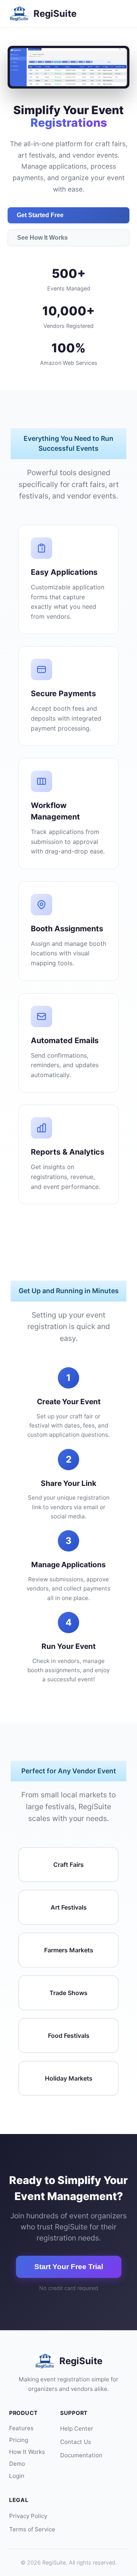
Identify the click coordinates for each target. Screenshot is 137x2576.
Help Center (77, 2428)
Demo (17, 2464)
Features (21, 2428)
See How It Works (42, 238)
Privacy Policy (28, 2516)
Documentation (81, 2455)
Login (17, 2476)
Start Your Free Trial (69, 2267)
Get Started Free (40, 215)
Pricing (19, 2440)
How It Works (27, 2452)
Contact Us (76, 2442)
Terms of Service (32, 2529)
